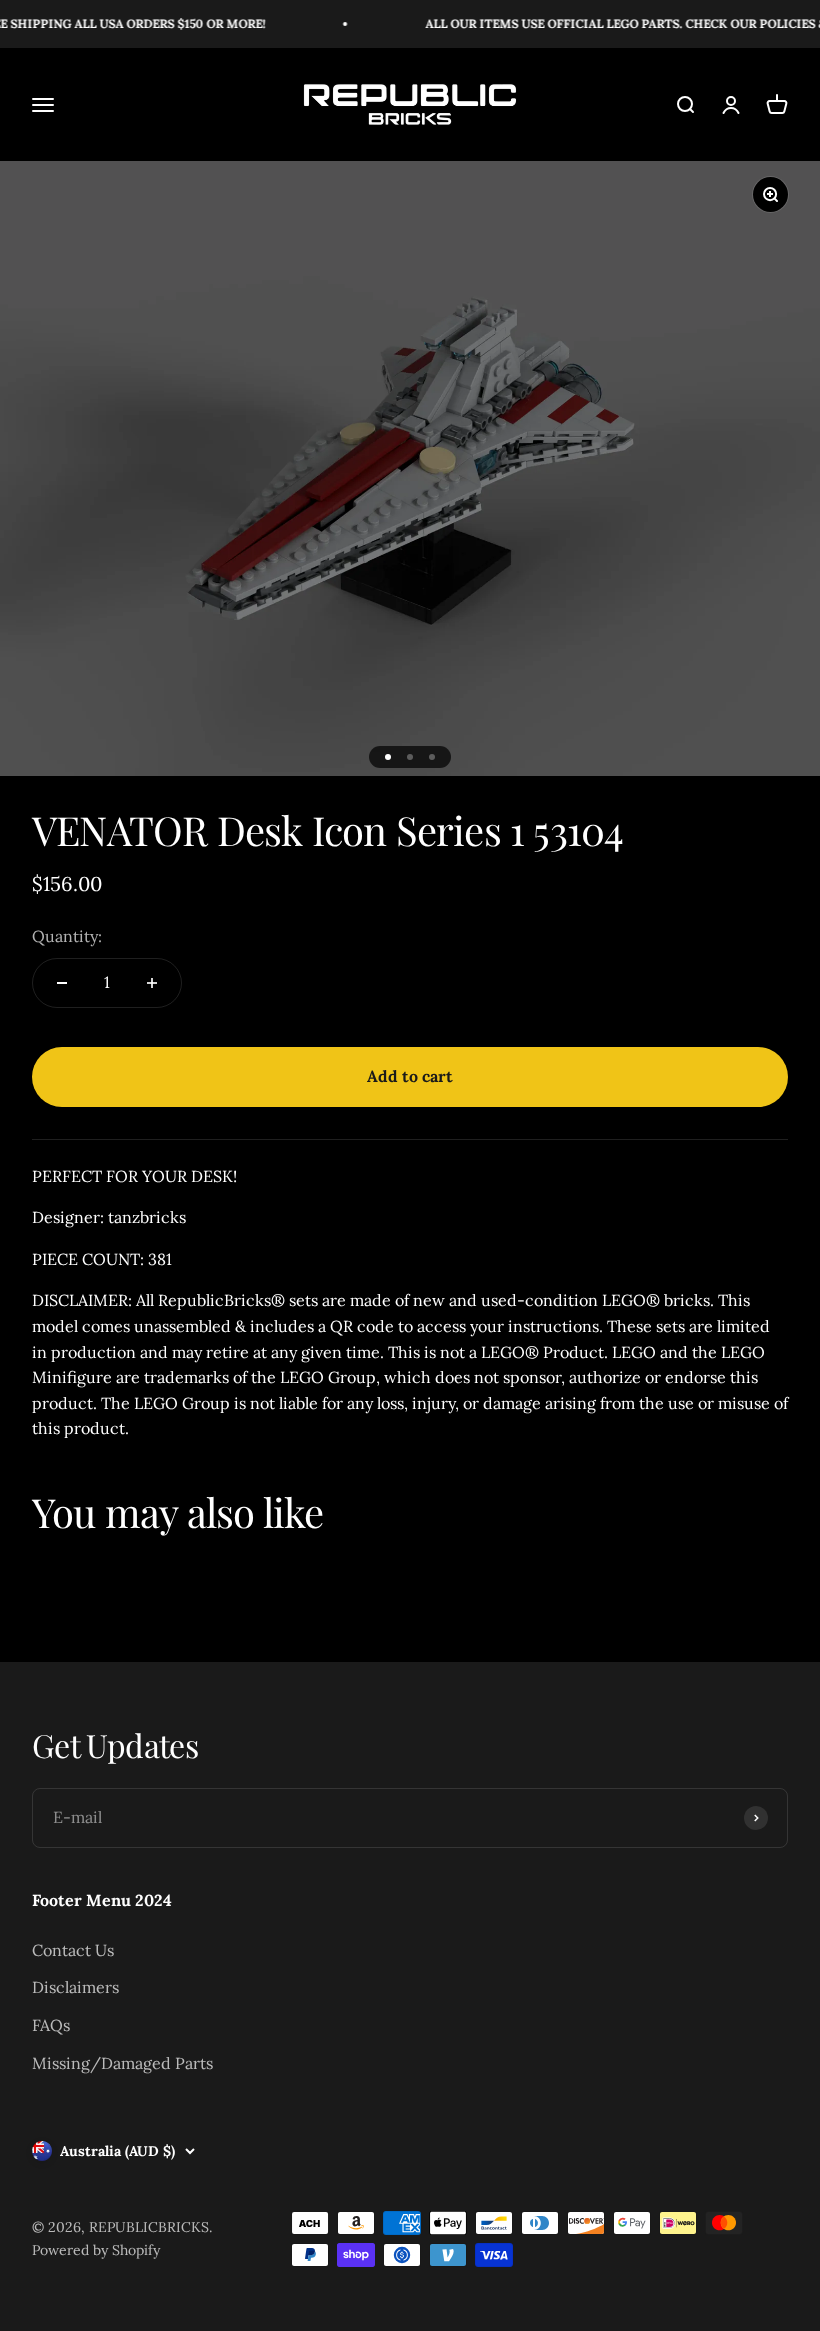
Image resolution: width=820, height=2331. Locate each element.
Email (558, 1275)
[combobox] (588, 1026)
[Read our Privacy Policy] (741, 1144)
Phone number (588, 980)
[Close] (746, 800)
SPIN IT (647, 1516)
